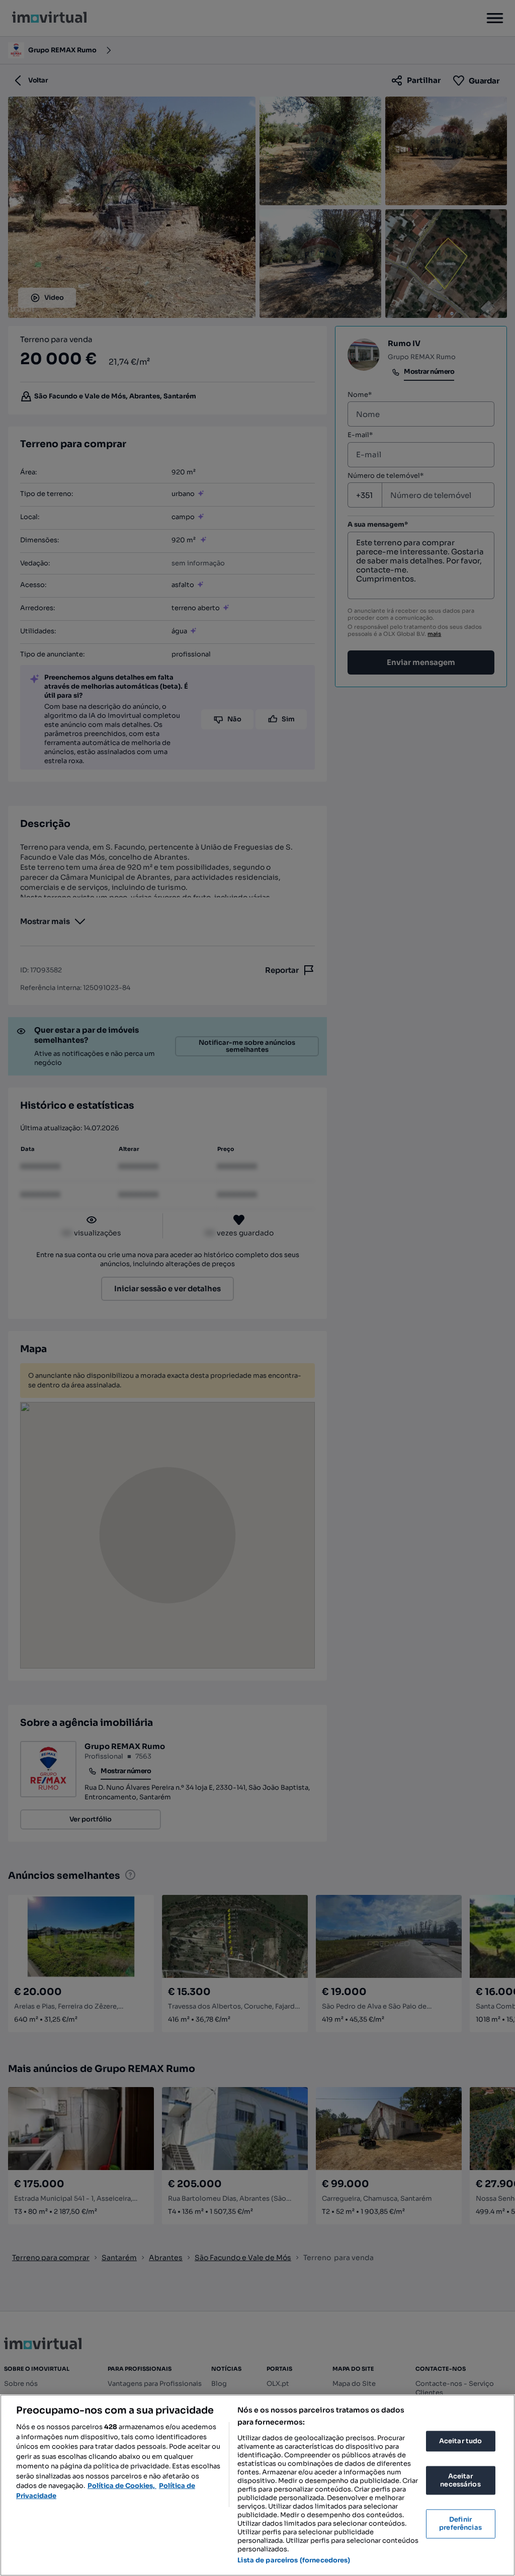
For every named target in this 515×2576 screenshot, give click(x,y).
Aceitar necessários (460, 2481)
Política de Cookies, (122, 2486)
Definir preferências (460, 2524)
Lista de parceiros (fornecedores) (294, 2560)
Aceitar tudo (461, 2441)
